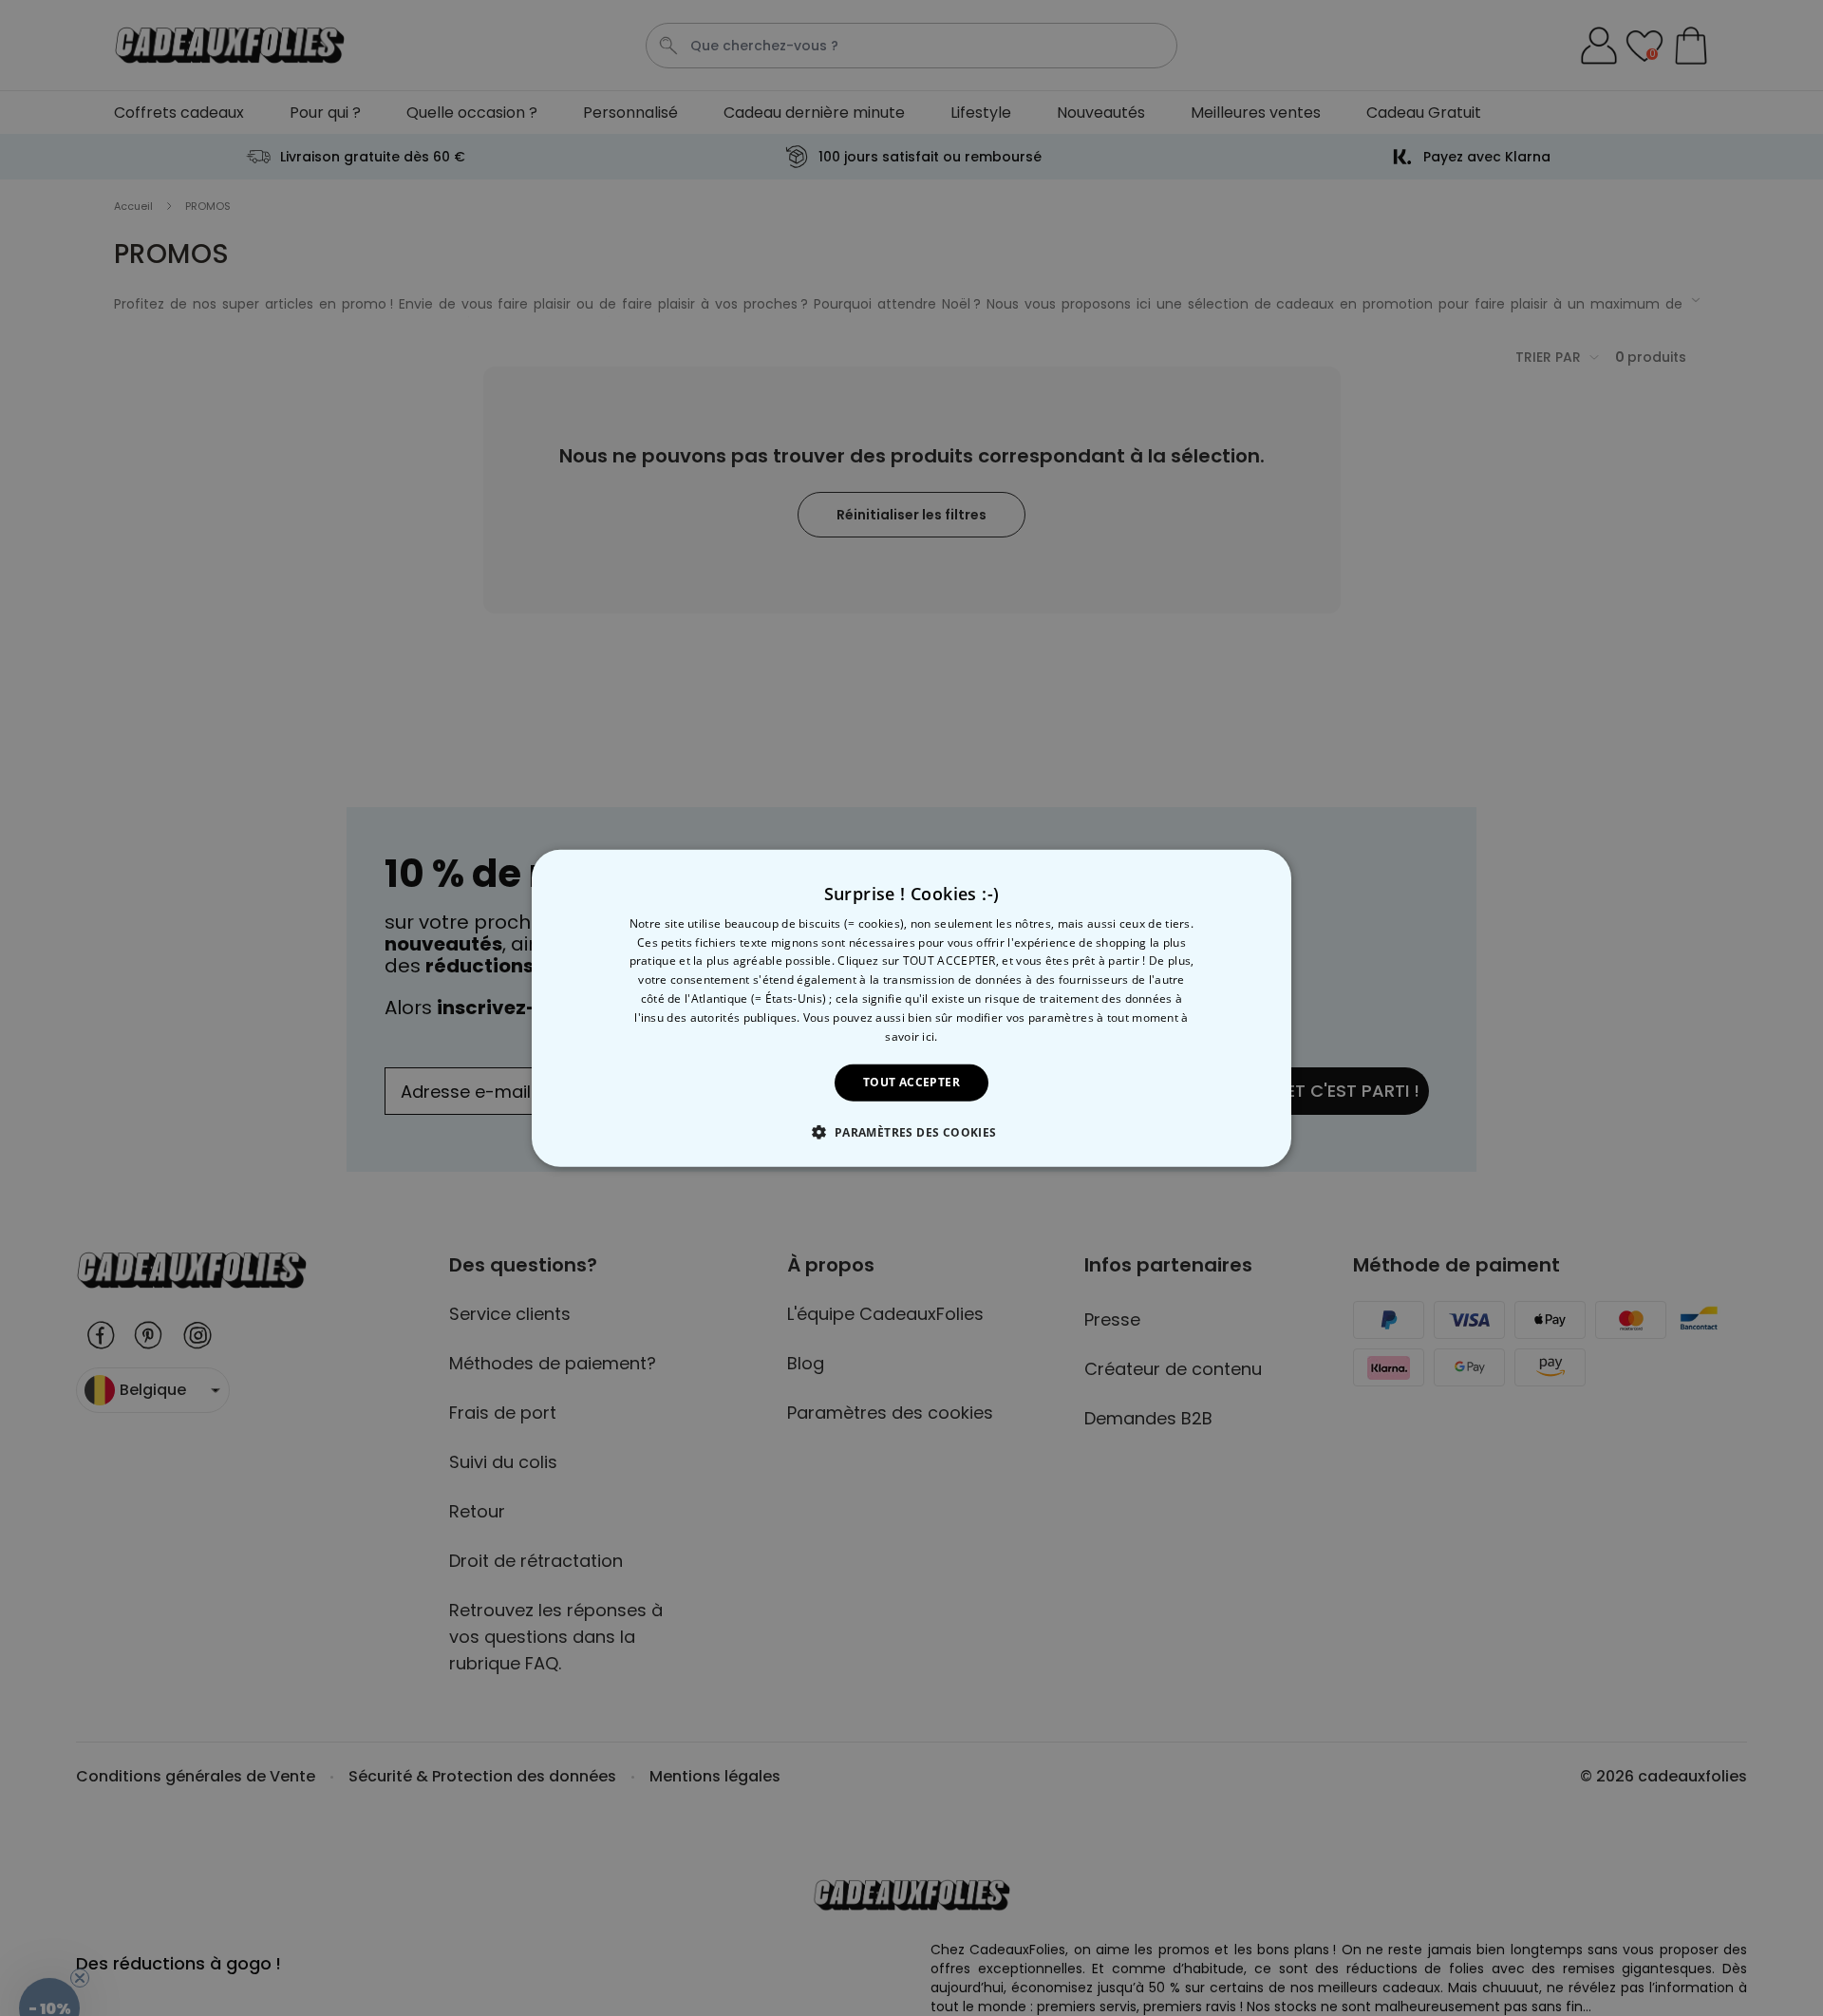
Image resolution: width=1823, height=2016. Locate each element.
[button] (911, 1132)
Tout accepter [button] (911, 1082)
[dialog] (911, 1008)
